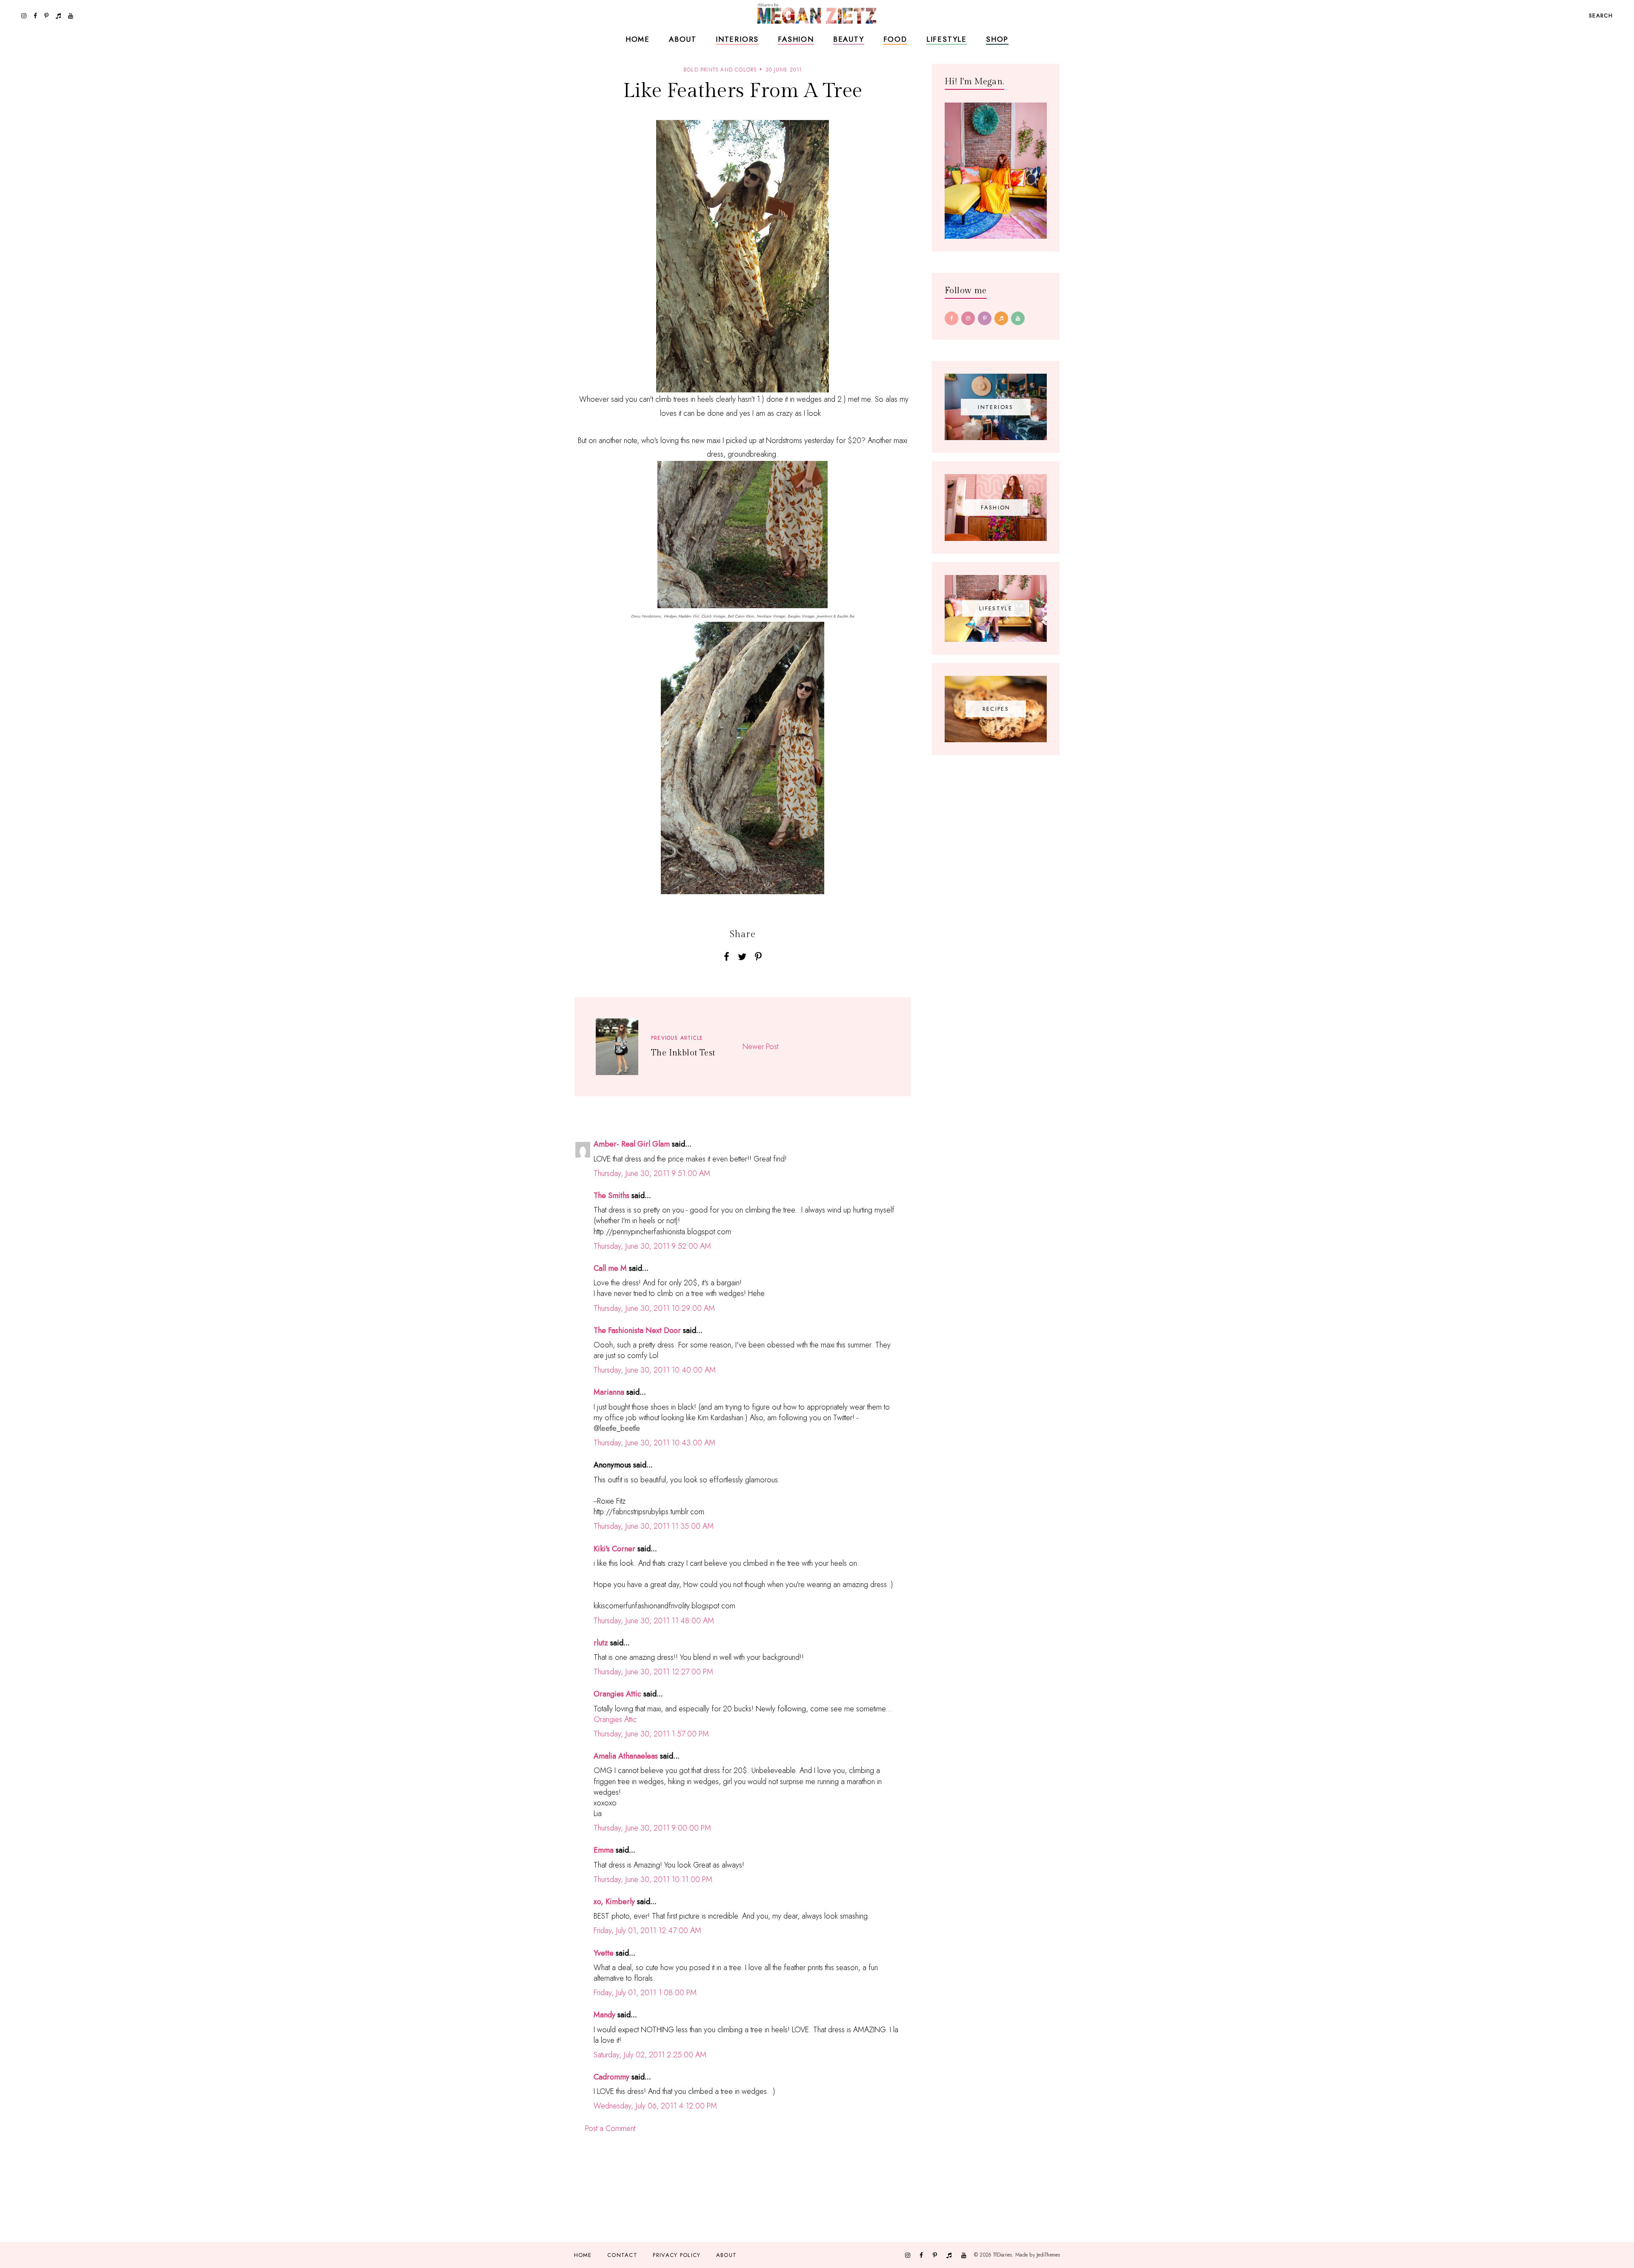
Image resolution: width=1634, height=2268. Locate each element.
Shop (997, 39)
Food (895, 39)
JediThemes (1048, 2255)
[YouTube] (1018, 318)
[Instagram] (968, 318)
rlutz (601, 1643)
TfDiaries (1003, 2255)
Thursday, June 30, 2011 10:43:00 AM (654, 1443)
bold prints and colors (720, 70)
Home (638, 39)
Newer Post (760, 1047)
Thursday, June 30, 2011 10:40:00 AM (655, 1370)
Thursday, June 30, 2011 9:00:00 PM (652, 1828)
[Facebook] (951, 318)
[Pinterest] (985, 318)
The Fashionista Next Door (637, 1330)
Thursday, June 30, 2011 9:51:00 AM (652, 1173)
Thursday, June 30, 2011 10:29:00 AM (654, 1308)
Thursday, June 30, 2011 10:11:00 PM (653, 1879)
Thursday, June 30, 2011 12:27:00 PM (653, 1672)
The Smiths (611, 1195)
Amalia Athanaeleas (626, 1756)
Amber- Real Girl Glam (632, 1144)
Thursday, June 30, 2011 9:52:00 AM (652, 1246)
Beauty (849, 39)
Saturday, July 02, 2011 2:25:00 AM (650, 2055)
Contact (622, 2255)
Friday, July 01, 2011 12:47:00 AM (647, 1931)
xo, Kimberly (614, 1902)
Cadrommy (611, 2077)
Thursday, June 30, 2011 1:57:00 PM (651, 1734)
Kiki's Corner (614, 1549)
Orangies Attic (617, 1694)
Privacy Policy (677, 2255)
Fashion (796, 39)
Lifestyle (947, 39)
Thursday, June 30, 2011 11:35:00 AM (654, 1526)
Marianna (609, 1392)
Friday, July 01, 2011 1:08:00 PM (645, 1993)
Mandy (604, 2015)
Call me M (610, 1268)
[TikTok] (1001, 318)
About (683, 39)
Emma (604, 1850)
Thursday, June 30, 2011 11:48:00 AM (654, 1621)
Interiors (737, 39)
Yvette (604, 1953)
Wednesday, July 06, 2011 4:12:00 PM (655, 2106)
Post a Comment (610, 2128)
